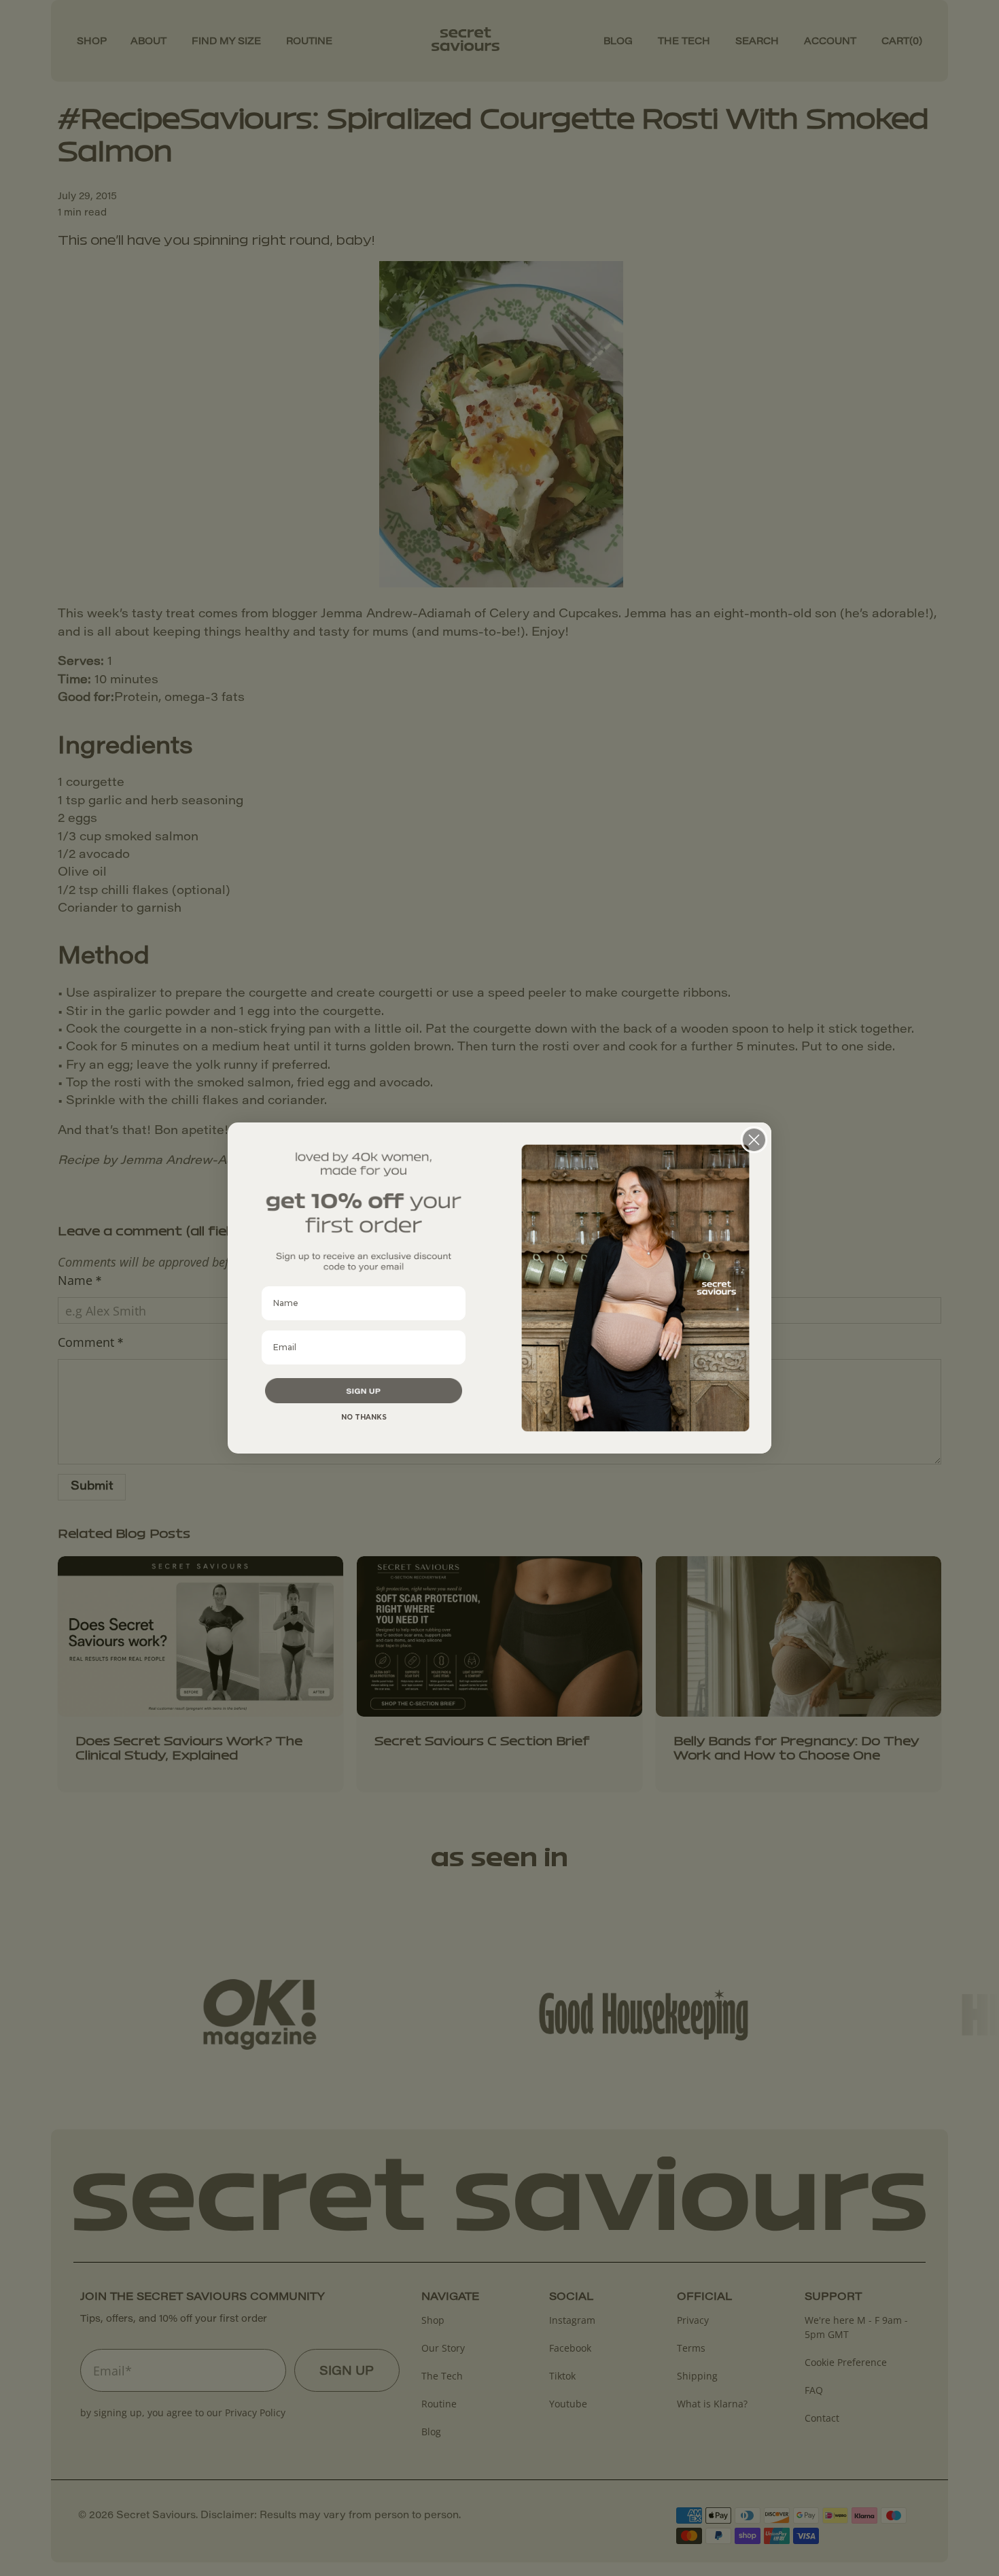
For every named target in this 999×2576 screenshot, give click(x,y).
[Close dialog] (754, 1140)
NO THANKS (364, 1417)
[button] (364, 1391)
